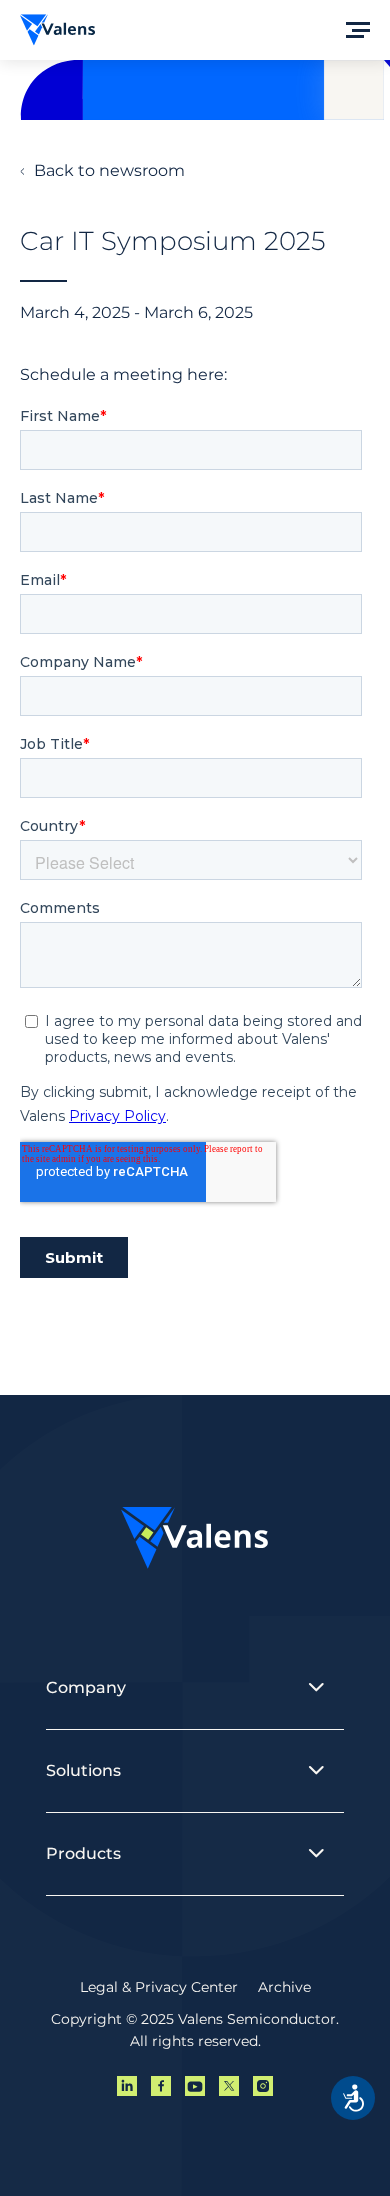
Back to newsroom (109, 170)
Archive (284, 1987)
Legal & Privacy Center (159, 1987)
